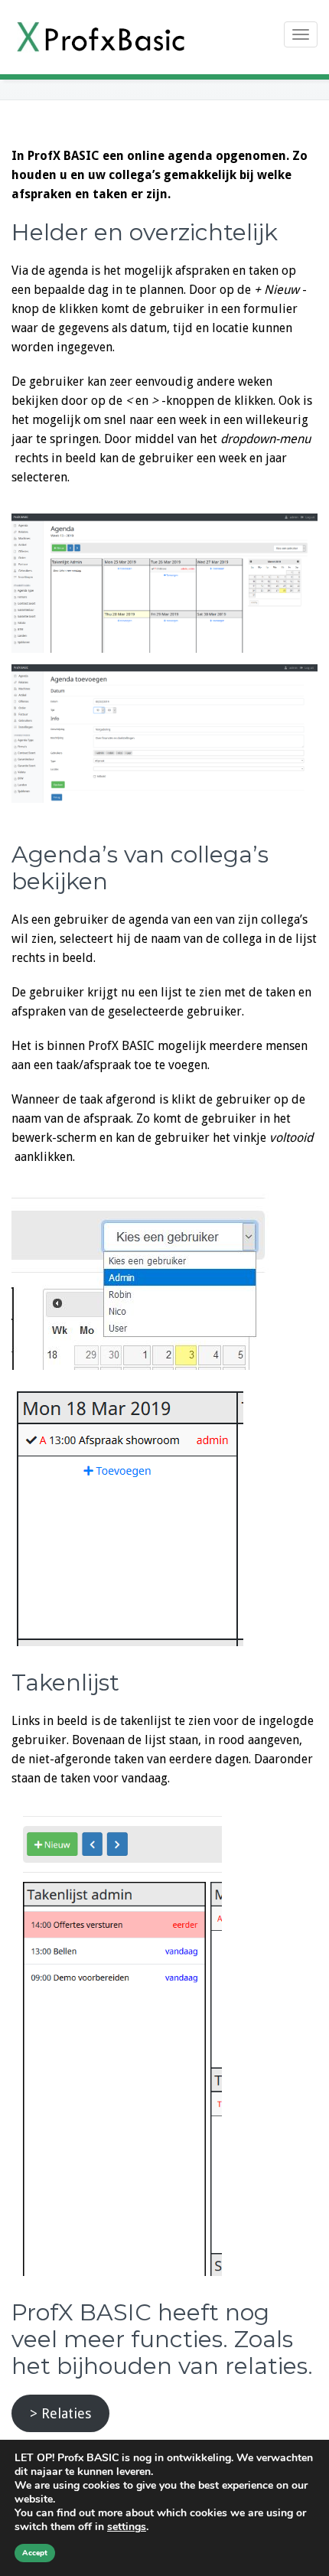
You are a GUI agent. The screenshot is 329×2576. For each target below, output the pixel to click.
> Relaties (60, 2413)
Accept (35, 2553)
